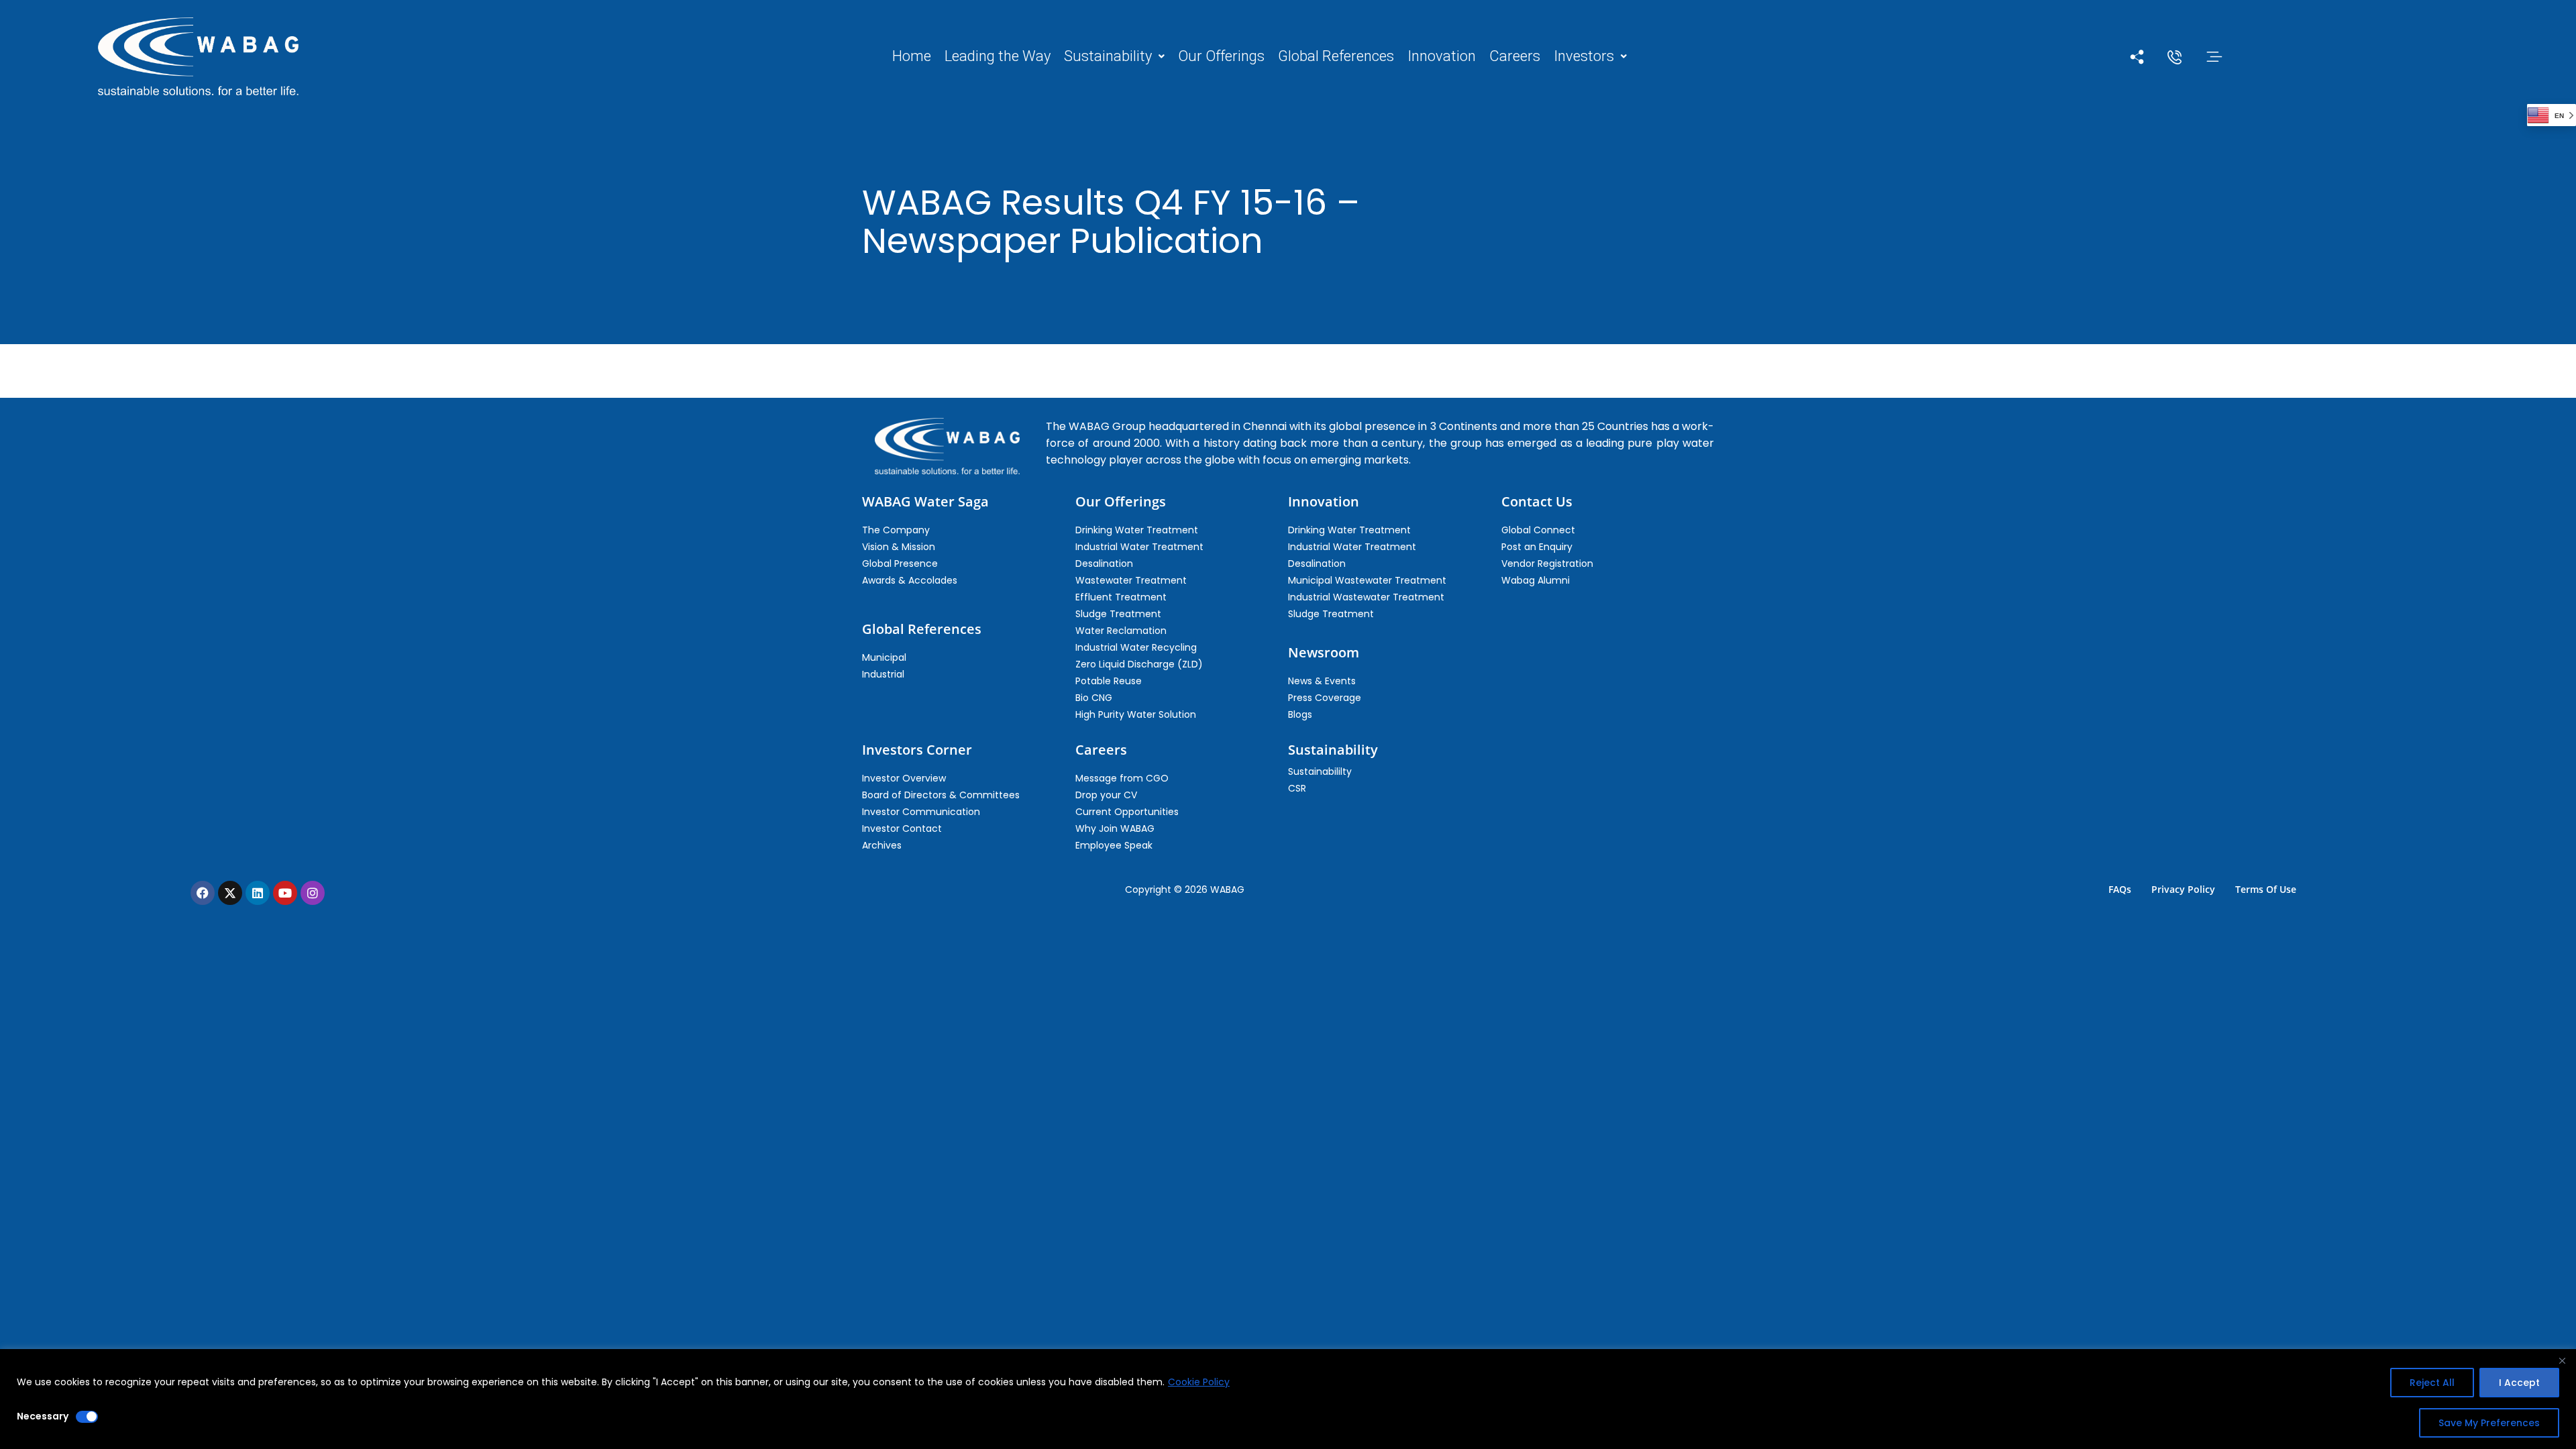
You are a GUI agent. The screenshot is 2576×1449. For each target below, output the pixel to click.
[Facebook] (203, 893)
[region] (1288, 1399)
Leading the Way (998, 56)
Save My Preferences (2489, 1423)
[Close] (2562, 1360)
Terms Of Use (2266, 889)
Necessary (43, 1416)
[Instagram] (313, 893)
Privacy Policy (2183, 889)
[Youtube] (285, 893)
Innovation (1442, 56)
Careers (1515, 56)
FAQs (2120, 889)
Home (912, 56)
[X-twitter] (230, 893)
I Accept (2519, 1383)
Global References (1336, 56)
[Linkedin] (258, 893)
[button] (1114, 56)
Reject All (2432, 1383)
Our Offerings (1221, 56)
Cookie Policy (1199, 1382)
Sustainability (1108, 56)
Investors (1584, 56)
